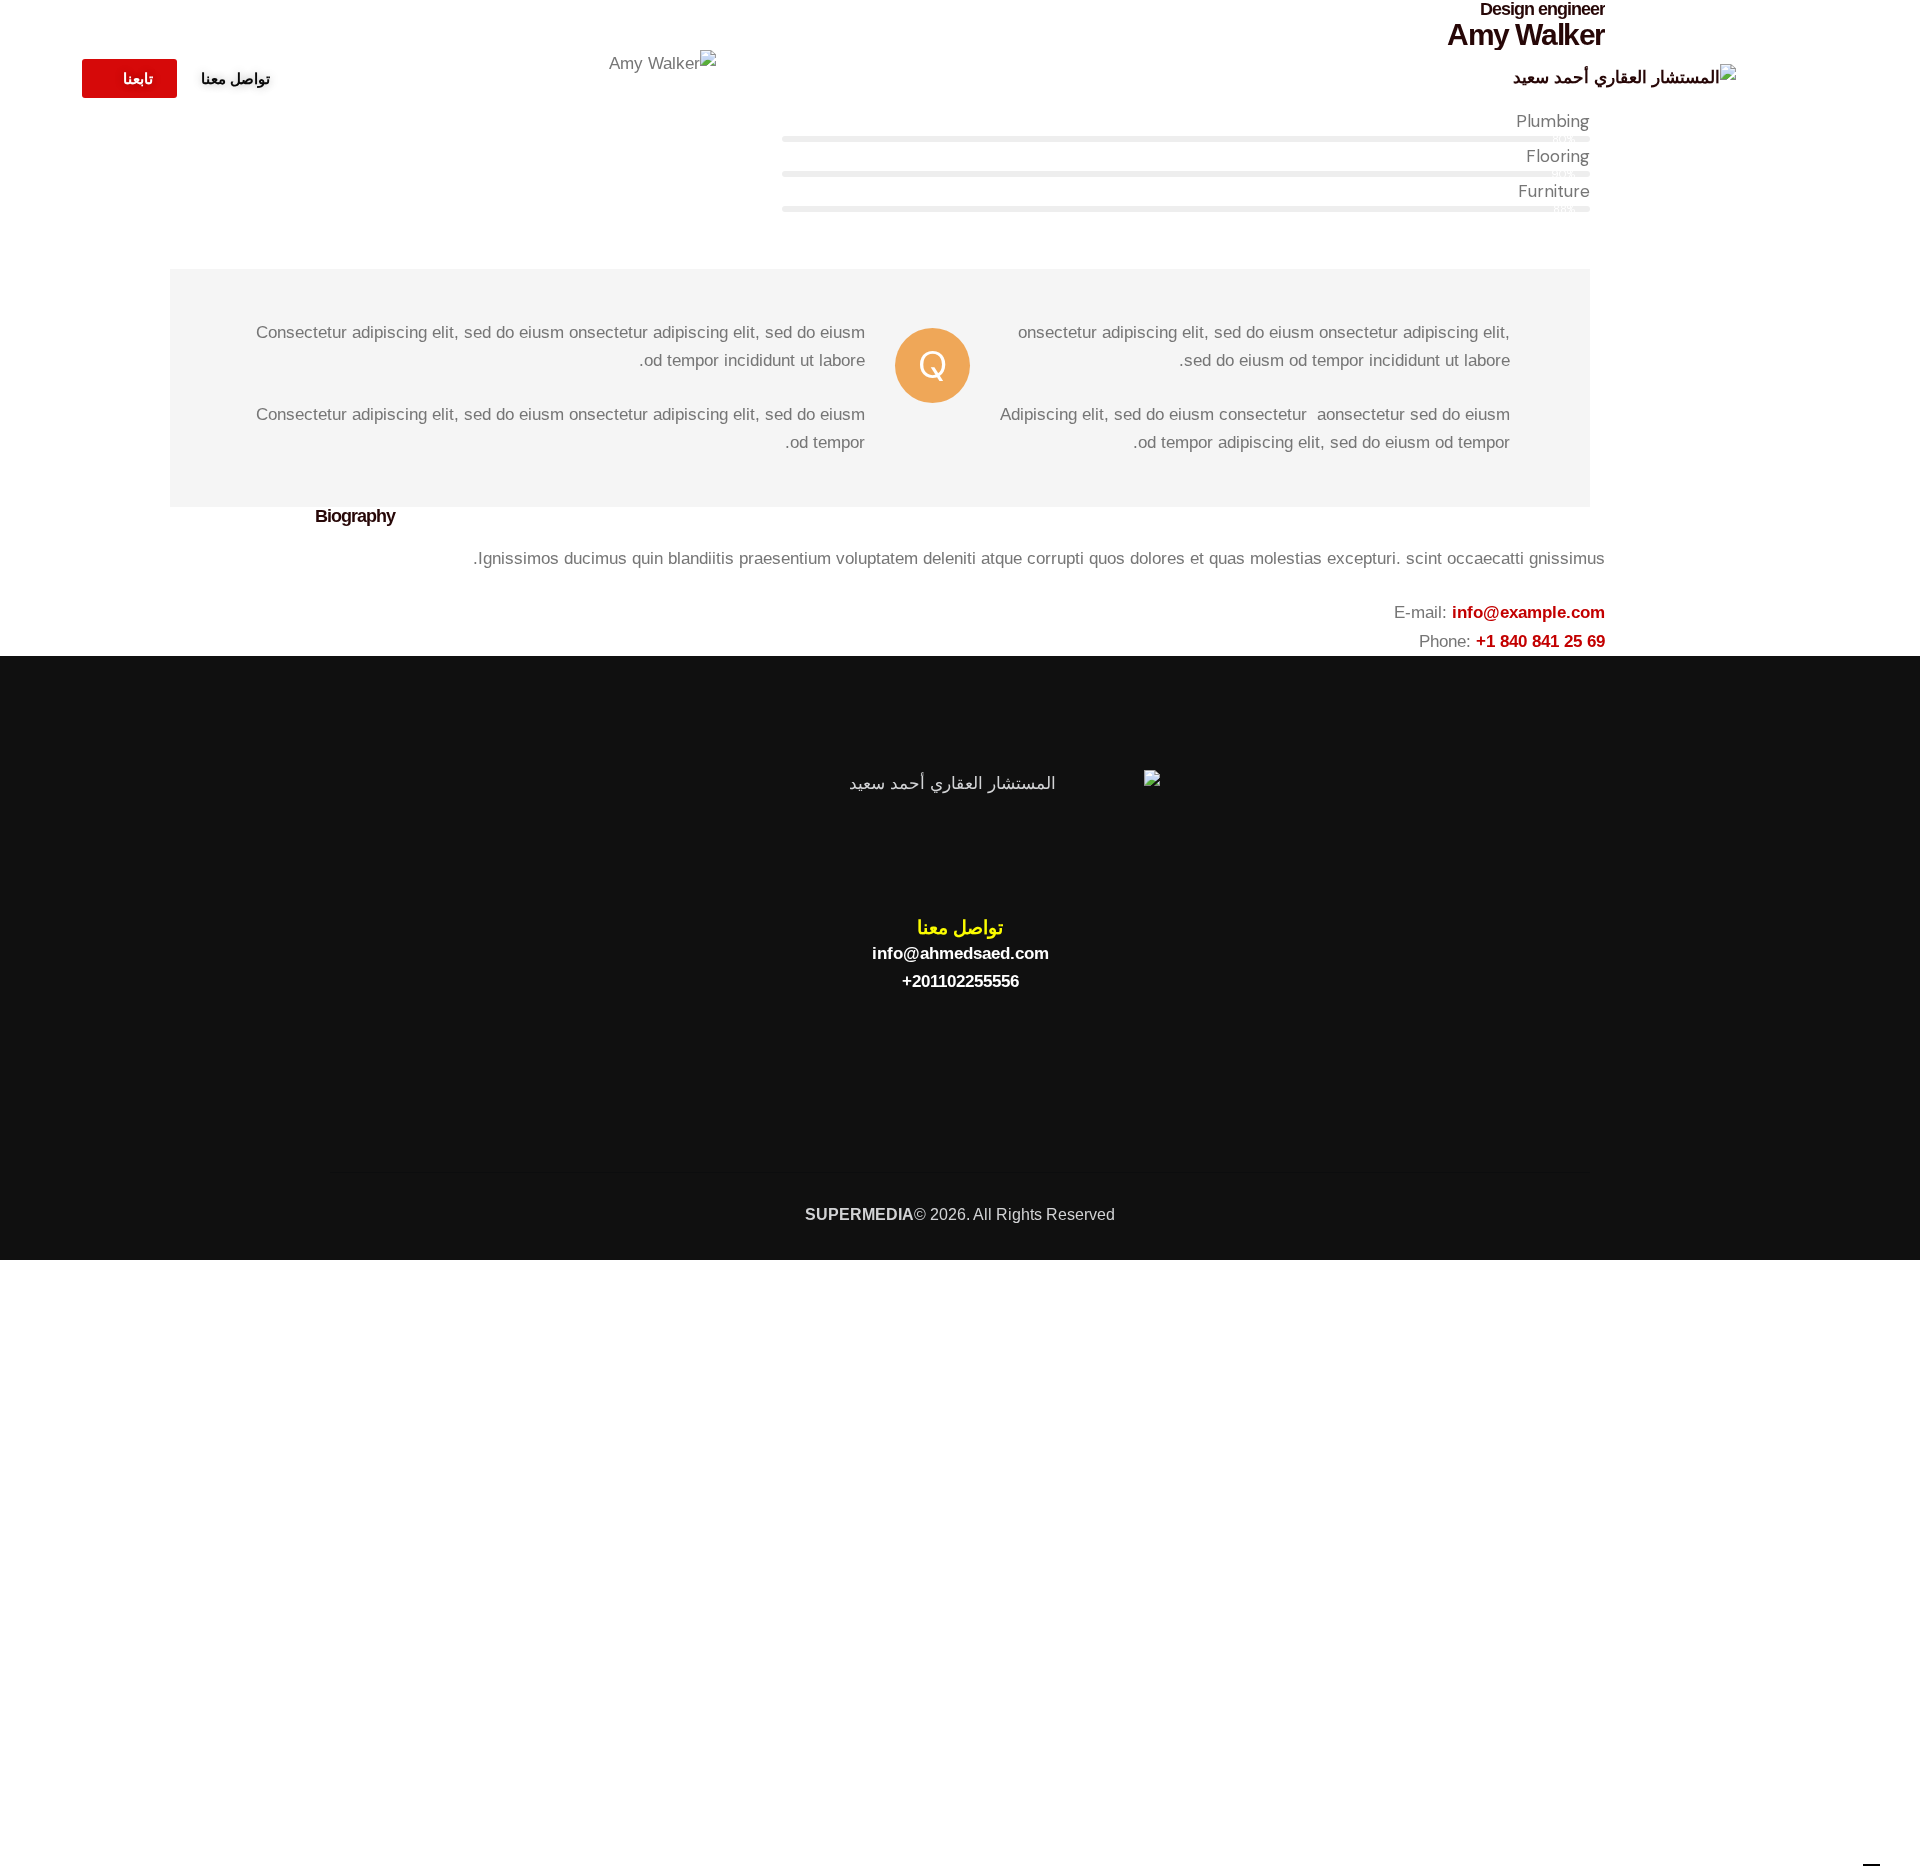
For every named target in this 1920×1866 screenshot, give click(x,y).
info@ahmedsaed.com (960, 953)
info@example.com (1528, 612)
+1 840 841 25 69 (1540, 641)
